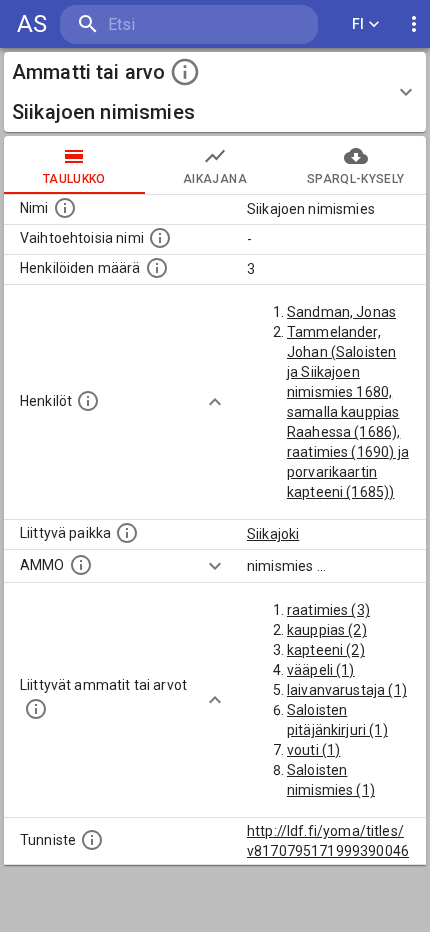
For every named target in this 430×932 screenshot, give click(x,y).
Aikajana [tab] (215, 179)
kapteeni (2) (326, 650)
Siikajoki (273, 534)
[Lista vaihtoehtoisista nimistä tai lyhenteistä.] (160, 238)
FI (358, 24)
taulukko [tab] (74, 179)
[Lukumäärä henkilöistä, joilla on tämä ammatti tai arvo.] (157, 268)
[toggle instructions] (185, 72)
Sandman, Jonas (341, 312)
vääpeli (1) (321, 670)
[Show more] (215, 402)
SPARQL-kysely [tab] (355, 179)
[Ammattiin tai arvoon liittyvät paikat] (127, 533)
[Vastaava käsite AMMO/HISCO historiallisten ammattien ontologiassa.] (81, 565)
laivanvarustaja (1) (347, 690)
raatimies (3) (328, 610)
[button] (215, 92)
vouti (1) (313, 750)
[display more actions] (414, 24)
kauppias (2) (327, 630)
